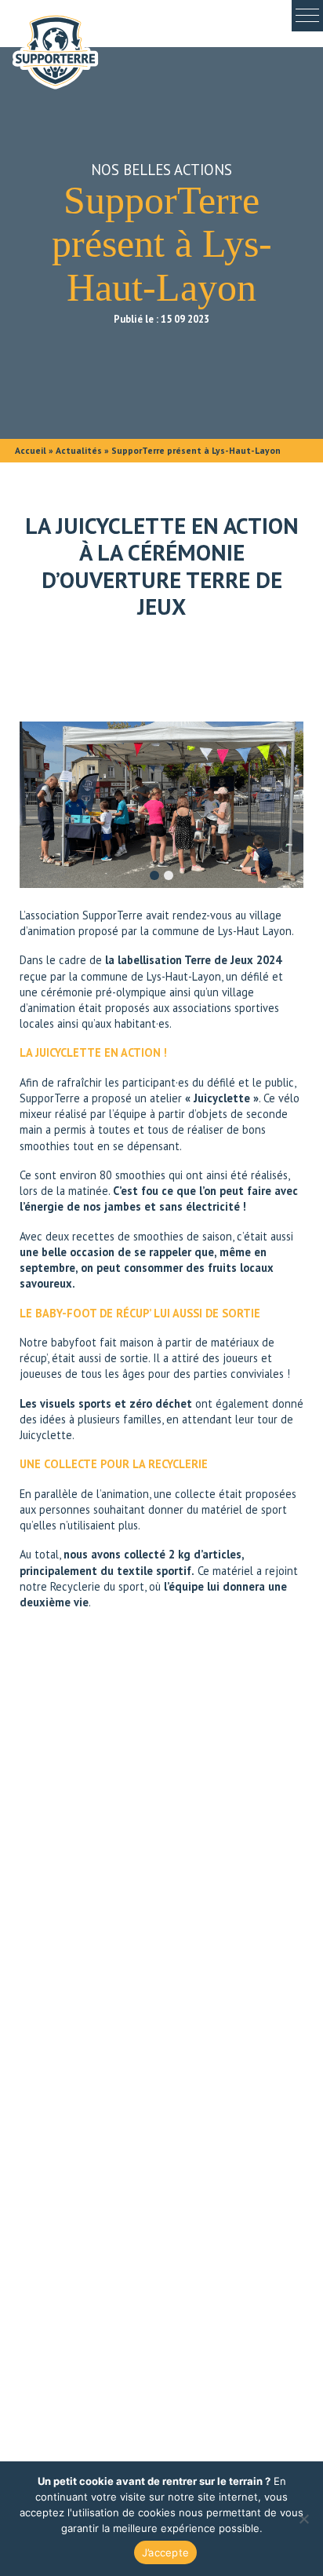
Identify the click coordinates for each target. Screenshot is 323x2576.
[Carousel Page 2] (169, 875)
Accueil (31, 450)
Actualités (79, 450)
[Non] (303, 2519)
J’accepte (165, 2552)
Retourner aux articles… (161, 2051)
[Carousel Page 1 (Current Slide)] (154, 875)
